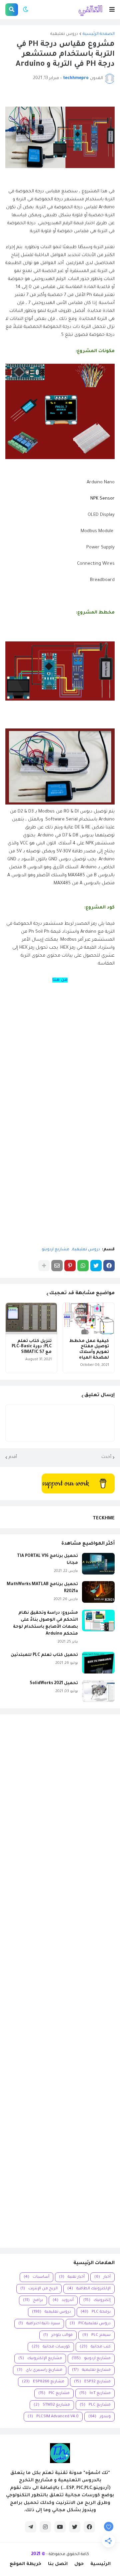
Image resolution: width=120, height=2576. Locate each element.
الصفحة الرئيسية (99, 34)
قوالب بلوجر (58, 2335)
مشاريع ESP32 (92, 2382)
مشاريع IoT (95, 2393)
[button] (112, 10)
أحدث (106, 1457)
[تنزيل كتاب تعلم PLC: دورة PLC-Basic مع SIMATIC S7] (31, 1319)
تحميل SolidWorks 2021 (54, 1683)
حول (79, 2564)
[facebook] (89, 2527)
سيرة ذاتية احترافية (39, 2324)
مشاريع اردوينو (55, 1250)
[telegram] (31, 2527)
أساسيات (36, 2277)
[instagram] (45, 2527)
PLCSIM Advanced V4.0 (53, 2417)
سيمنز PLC (96, 2335)
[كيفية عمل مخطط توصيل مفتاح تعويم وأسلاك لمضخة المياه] (89, 1319)
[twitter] (75, 2527)
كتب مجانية (95, 2347)
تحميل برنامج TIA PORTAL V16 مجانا (47, 1560)
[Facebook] (109, 1266)
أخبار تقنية (72, 2277)
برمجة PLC (96, 2312)
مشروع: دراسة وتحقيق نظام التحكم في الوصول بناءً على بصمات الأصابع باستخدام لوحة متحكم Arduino (45, 1623)
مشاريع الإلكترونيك (40, 2359)
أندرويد (63, 2300)
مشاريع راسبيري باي (40, 2370)
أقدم (13, 1457)
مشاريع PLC (95, 2405)
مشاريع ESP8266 (43, 2382)
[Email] (57, 1266)
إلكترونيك (97, 2300)
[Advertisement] (60, 1981)
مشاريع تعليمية (91, 2370)
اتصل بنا (58, 2564)
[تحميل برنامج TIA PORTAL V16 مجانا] (98, 1564)
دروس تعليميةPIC (90, 2324)
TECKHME (104, 1519)
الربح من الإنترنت (39, 2289)
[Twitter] (96, 1266)
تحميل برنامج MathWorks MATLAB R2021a (42, 1588)
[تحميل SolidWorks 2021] (98, 1691)
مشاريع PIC (54, 2393)
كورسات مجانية (51, 2347)
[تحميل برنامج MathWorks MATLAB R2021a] (98, 1592)
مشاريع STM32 (52, 2405)
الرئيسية (100, 2564)
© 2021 (38, 2554)
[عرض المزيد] (44, 1266)
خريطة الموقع (25, 2564)
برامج (33, 2300)
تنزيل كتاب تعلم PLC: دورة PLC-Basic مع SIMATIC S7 (32, 1347)
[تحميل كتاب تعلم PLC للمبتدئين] (98, 1663)
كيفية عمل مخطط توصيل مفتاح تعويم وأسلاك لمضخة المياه (89, 1350)
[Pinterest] (70, 1266)
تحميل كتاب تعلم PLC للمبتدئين (44, 1655)
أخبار (102, 2277)
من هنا (60, 980)
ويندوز (99, 2417)
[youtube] (60, 2527)
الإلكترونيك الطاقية (89, 2289)
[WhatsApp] (83, 1266)
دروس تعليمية (64, 34)
